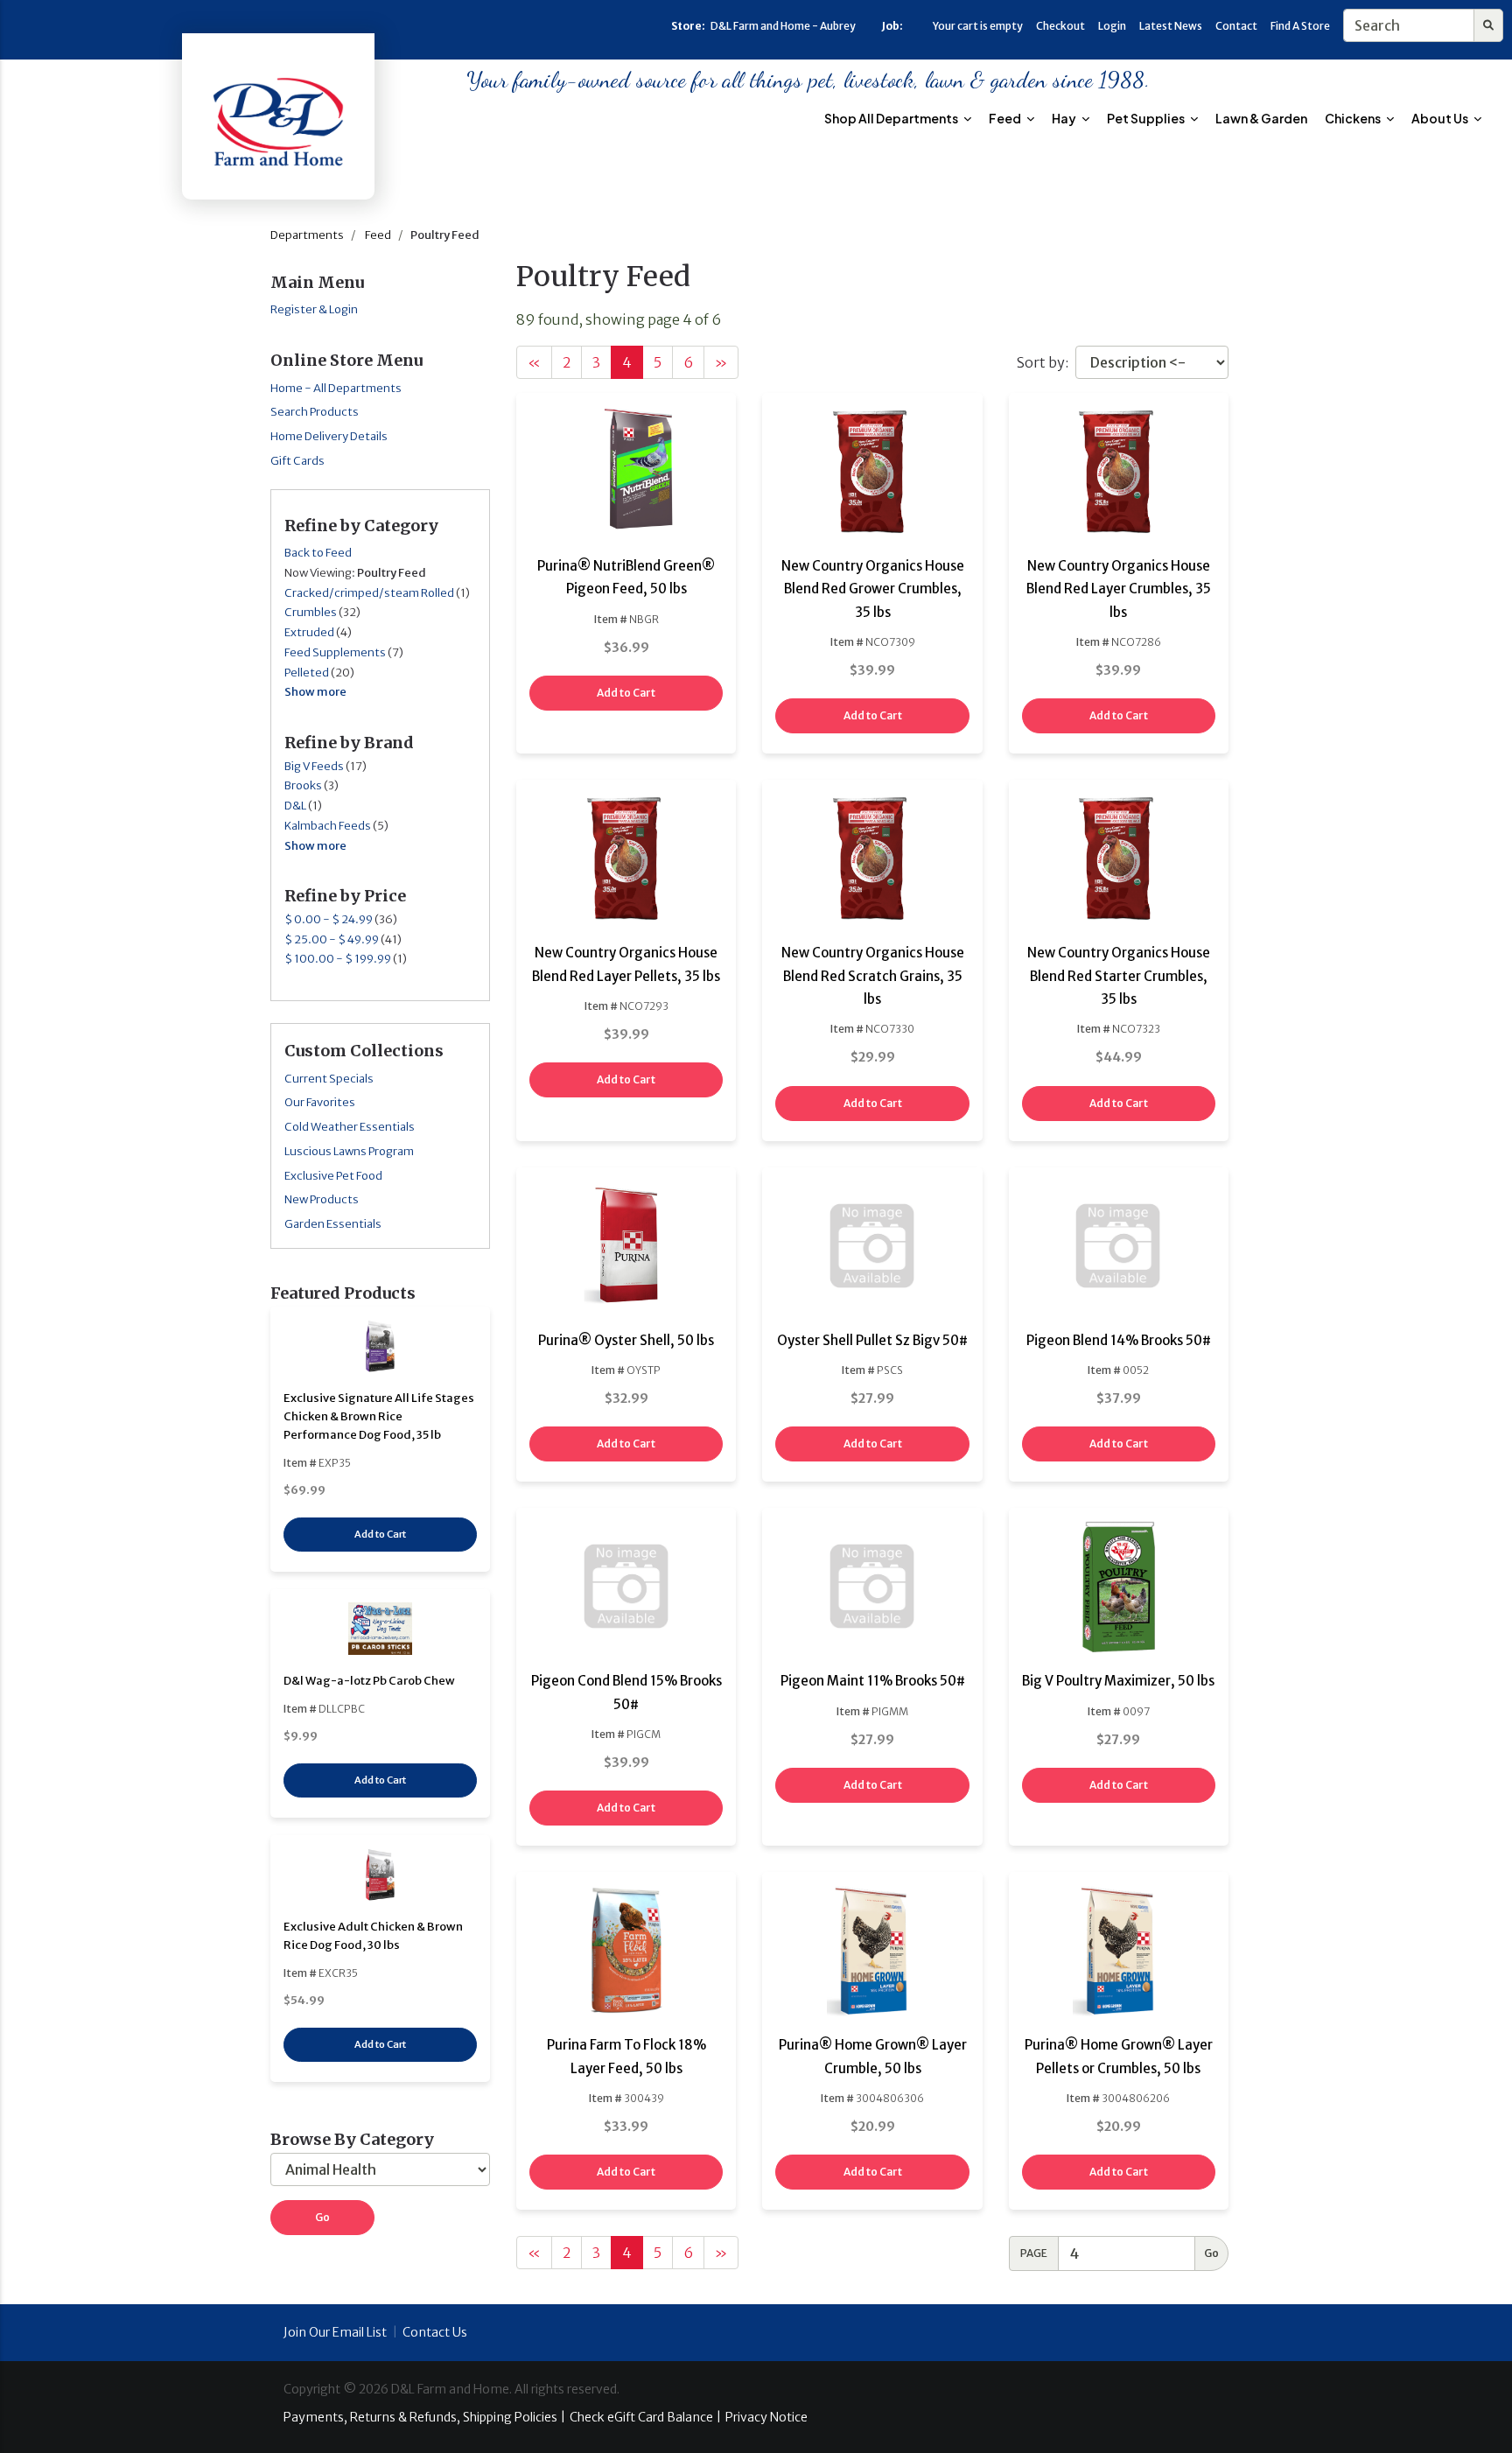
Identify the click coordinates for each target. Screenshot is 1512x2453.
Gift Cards (297, 461)
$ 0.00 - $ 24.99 (329, 919)
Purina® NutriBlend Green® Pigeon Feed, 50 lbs (626, 577)
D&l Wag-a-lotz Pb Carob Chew (369, 1681)
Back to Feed (318, 553)
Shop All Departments (892, 118)
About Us (1441, 118)
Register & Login (314, 309)
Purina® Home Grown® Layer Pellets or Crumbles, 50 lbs (1119, 2056)
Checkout (1060, 26)
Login (1112, 26)
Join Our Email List (335, 2332)
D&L (295, 806)
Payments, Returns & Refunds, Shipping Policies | (424, 2417)
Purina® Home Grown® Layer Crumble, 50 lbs (873, 2056)
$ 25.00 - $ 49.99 (332, 939)
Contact (1236, 26)
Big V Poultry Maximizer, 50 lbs (1118, 1681)
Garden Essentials (333, 1224)
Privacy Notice (766, 2417)
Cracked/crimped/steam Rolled (369, 593)
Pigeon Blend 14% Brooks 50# (1119, 1340)
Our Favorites (320, 1102)
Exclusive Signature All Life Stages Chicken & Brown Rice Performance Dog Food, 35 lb (379, 1416)
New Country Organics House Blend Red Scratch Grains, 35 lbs (873, 976)
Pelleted (307, 673)
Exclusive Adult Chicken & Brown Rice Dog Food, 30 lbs (373, 1936)
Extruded (309, 632)
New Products (322, 1199)
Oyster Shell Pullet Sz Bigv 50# (872, 1340)
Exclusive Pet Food (333, 1176)
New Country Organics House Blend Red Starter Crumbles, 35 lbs (1119, 976)
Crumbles (311, 612)
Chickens (1354, 118)
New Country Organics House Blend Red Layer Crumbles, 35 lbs (1119, 589)
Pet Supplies (1147, 118)
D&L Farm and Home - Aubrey (783, 26)
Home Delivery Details (329, 436)
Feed (1006, 118)
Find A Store (1300, 26)
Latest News (1171, 26)
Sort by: (1043, 362)
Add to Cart (380, 1534)
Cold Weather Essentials (350, 1127)
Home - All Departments (336, 388)
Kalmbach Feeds (328, 826)
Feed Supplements (335, 652)
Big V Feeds (314, 766)
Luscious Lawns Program (349, 1151)
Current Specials (329, 1079)
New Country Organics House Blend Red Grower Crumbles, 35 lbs (873, 589)
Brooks (303, 785)
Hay (1065, 118)
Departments (307, 235)
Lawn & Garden (1261, 118)
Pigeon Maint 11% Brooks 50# (873, 1681)
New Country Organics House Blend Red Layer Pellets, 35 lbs (626, 964)
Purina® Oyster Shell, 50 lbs (626, 1340)
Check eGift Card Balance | (645, 2417)
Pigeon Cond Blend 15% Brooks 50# (626, 1692)
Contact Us (435, 2332)
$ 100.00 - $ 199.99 (338, 959)
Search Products (315, 412)
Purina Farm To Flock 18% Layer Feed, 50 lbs (626, 2056)
